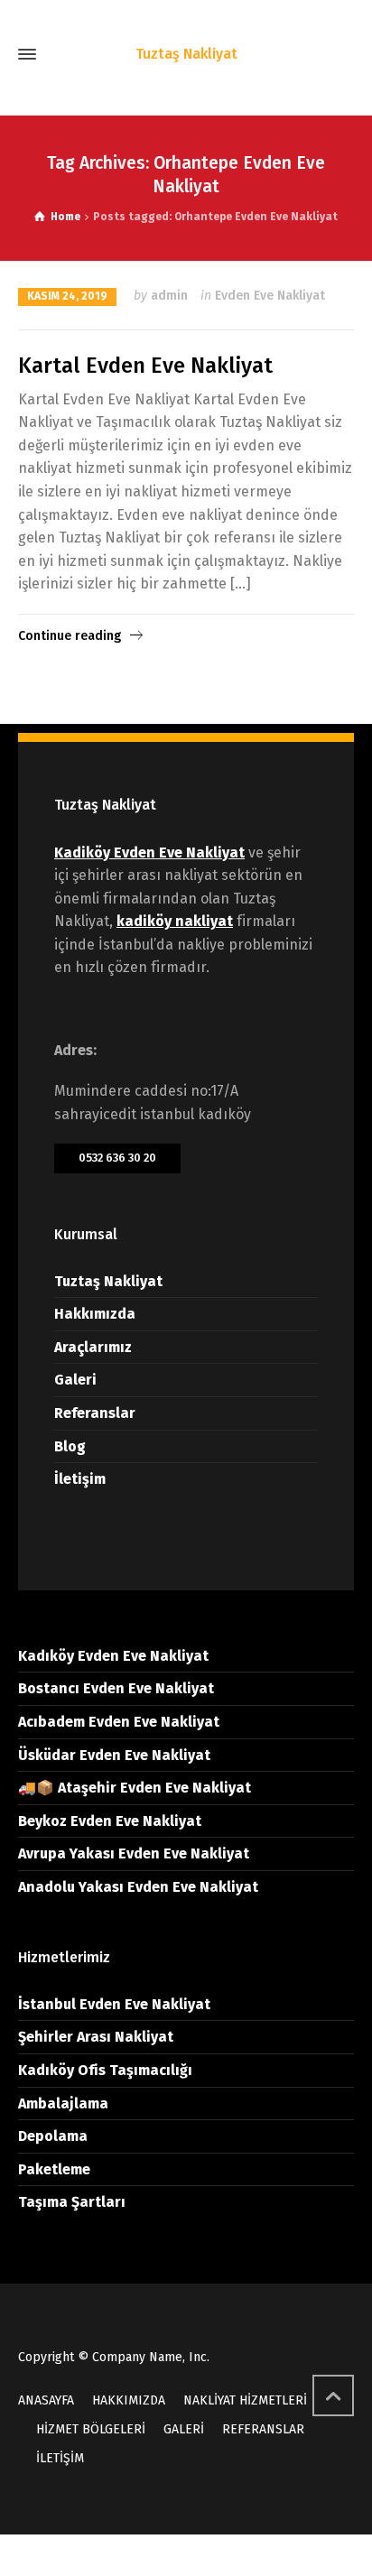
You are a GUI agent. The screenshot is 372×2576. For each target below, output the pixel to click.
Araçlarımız (93, 1347)
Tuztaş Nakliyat (108, 1281)
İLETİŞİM (60, 2458)
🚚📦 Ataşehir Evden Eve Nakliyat (135, 1788)
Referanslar (95, 1413)
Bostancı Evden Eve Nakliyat (116, 1688)
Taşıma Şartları (72, 2202)
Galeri (75, 1380)
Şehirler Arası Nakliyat (96, 2037)
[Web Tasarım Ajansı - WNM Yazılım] (186, 2555)
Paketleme (54, 2169)
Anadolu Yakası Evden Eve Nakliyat (138, 1887)
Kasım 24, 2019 (67, 296)
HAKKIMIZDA (129, 2400)
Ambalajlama (63, 2103)
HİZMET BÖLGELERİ (91, 2429)
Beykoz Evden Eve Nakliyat (110, 1821)
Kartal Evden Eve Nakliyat (145, 366)
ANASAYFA (46, 2400)
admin (169, 296)
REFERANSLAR (263, 2429)
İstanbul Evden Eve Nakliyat (114, 2004)
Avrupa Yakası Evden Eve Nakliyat (134, 1853)
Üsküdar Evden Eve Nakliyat (114, 1755)
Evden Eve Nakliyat (270, 296)
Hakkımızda (95, 1314)
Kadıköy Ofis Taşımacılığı (105, 2070)
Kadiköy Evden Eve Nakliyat (149, 852)
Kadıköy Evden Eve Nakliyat (113, 1656)
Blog (70, 1446)
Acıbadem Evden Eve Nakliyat (119, 1722)
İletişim (80, 1479)
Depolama (53, 2136)
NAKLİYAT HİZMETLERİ (245, 2400)
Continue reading (70, 636)
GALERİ (184, 2429)
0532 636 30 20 (117, 1158)
